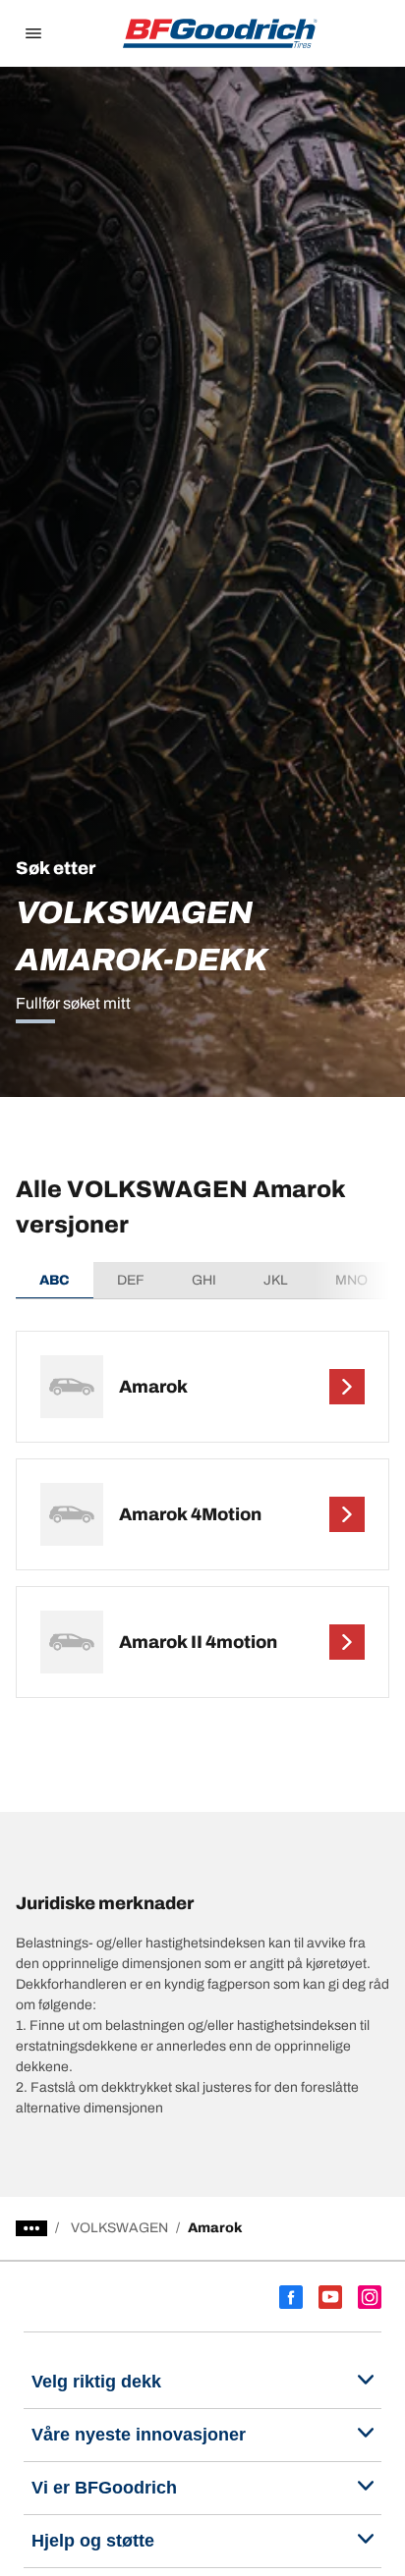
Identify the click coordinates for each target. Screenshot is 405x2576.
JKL (276, 1280)
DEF (131, 1280)
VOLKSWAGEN (119, 2228)
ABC (55, 1280)
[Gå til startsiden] (220, 33)
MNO (351, 1280)
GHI (204, 1280)
